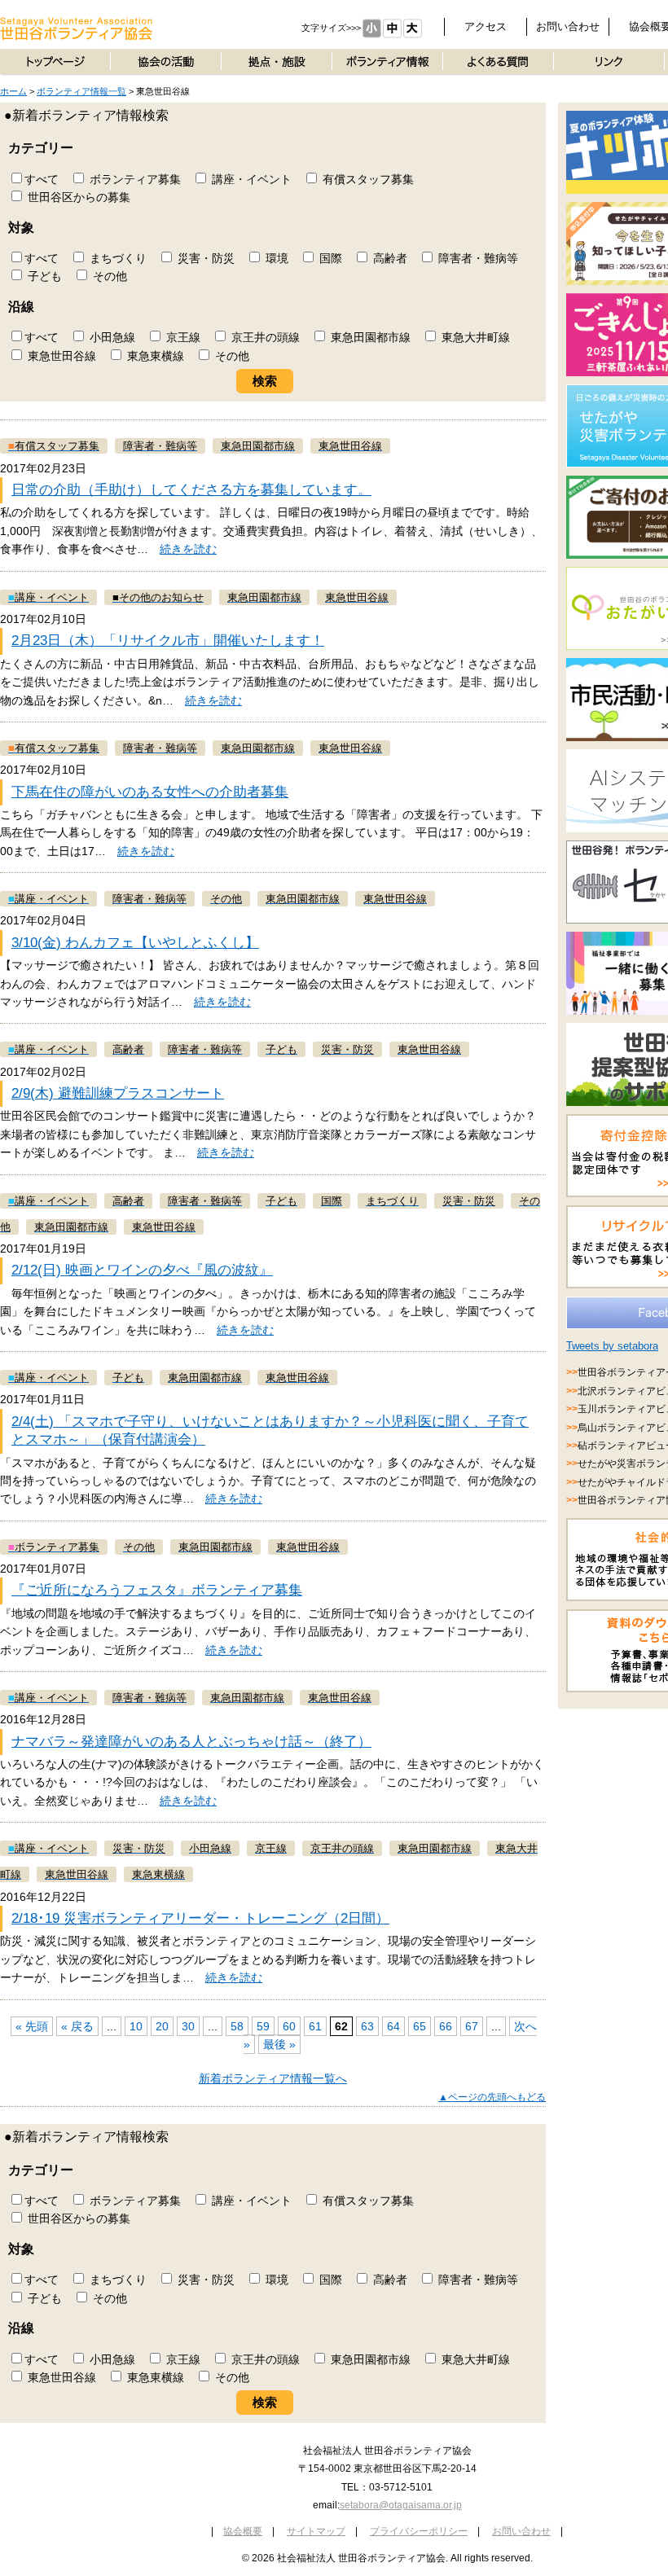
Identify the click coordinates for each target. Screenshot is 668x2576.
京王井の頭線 (264, 337)
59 (263, 2026)
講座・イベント (250, 179)
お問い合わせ (568, 26)
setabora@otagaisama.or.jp (401, 2505)
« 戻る (77, 2026)
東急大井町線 (474, 337)
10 (136, 2026)
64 (393, 2026)
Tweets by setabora (612, 1346)
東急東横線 (154, 356)
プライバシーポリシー (419, 2531)
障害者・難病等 (477, 258)
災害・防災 (204, 258)
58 (237, 2026)
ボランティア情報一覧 (81, 91)
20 (162, 2026)
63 (367, 2026)
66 (446, 2026)
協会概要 (243, 2531)
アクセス (486, 26)
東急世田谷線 (60, 356)
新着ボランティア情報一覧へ (273, 2078)
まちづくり (116, 258)
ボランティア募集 (134, 179)
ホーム (13, 91)
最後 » (279, 2044)
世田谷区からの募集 (77, 197)
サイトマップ (316, 2531)
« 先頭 (32, 2026)
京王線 (182, 337)
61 (315, 2026)
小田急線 (111, 337)
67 (472, 2026)
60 (289, 2026)
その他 (108, 276)
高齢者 (389, 258)
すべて (42, 179)
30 (188, 2026)
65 (420, 2026)
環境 (275, 258)
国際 (329, 258)
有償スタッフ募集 (367, 179)
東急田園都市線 (369, 337)
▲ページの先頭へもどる (492, 2097)
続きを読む (188, 549)
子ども (43, 276)
